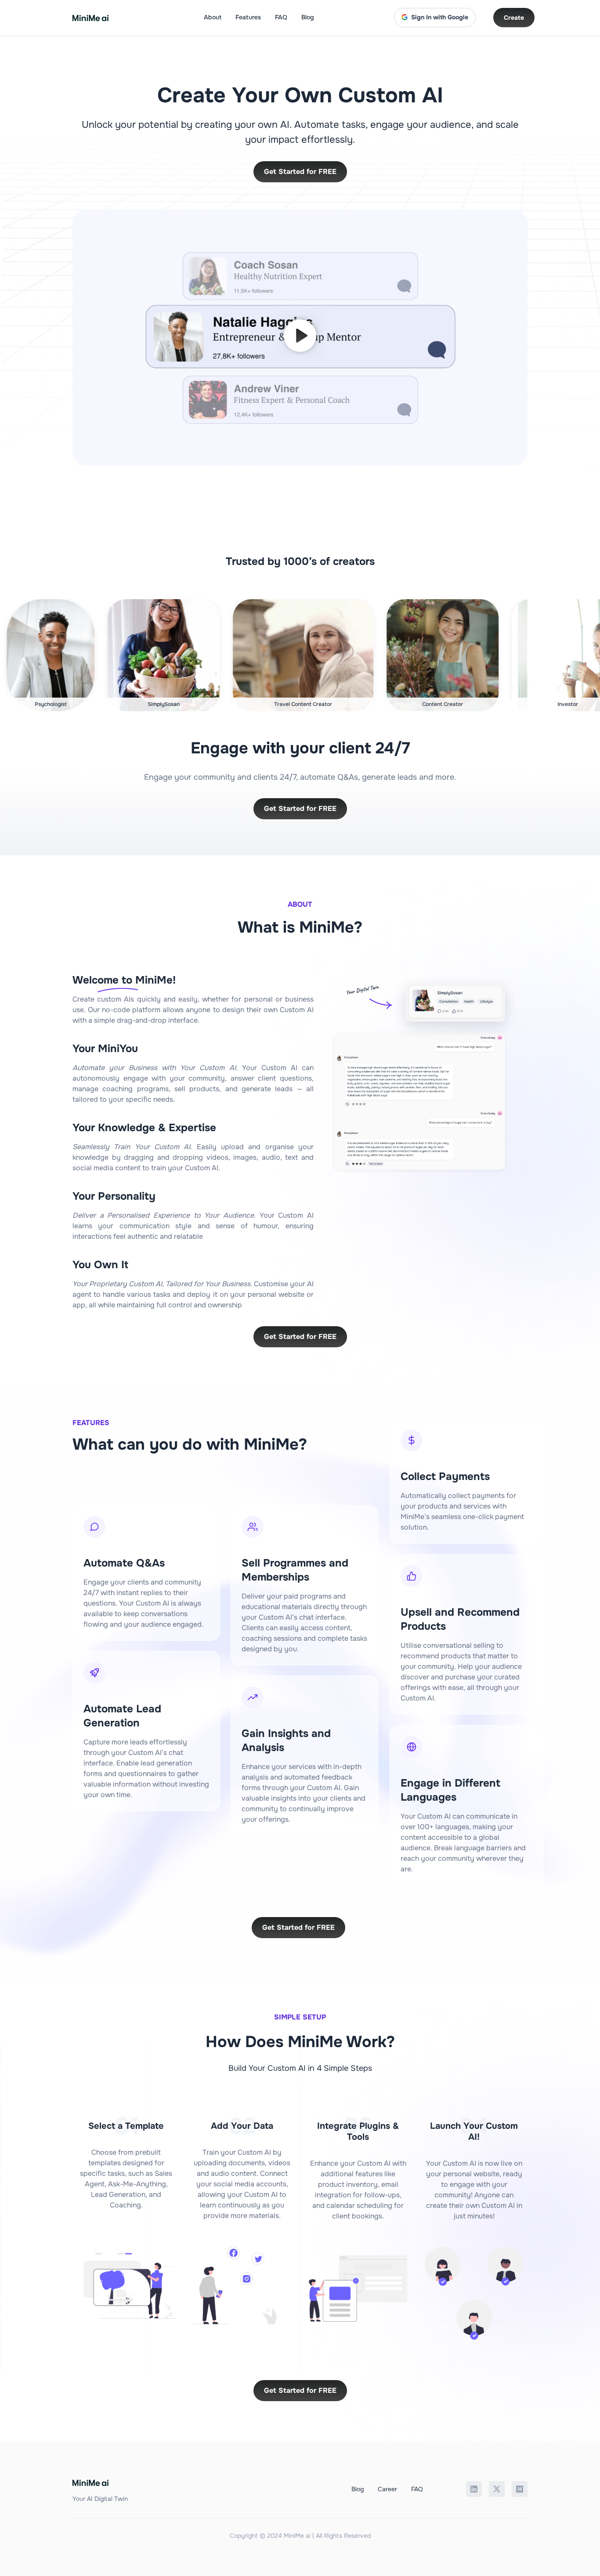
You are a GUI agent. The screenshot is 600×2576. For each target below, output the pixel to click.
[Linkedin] (474, 2489)
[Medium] (520, 2489)
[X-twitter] (497, 2489)
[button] (300, 338)
